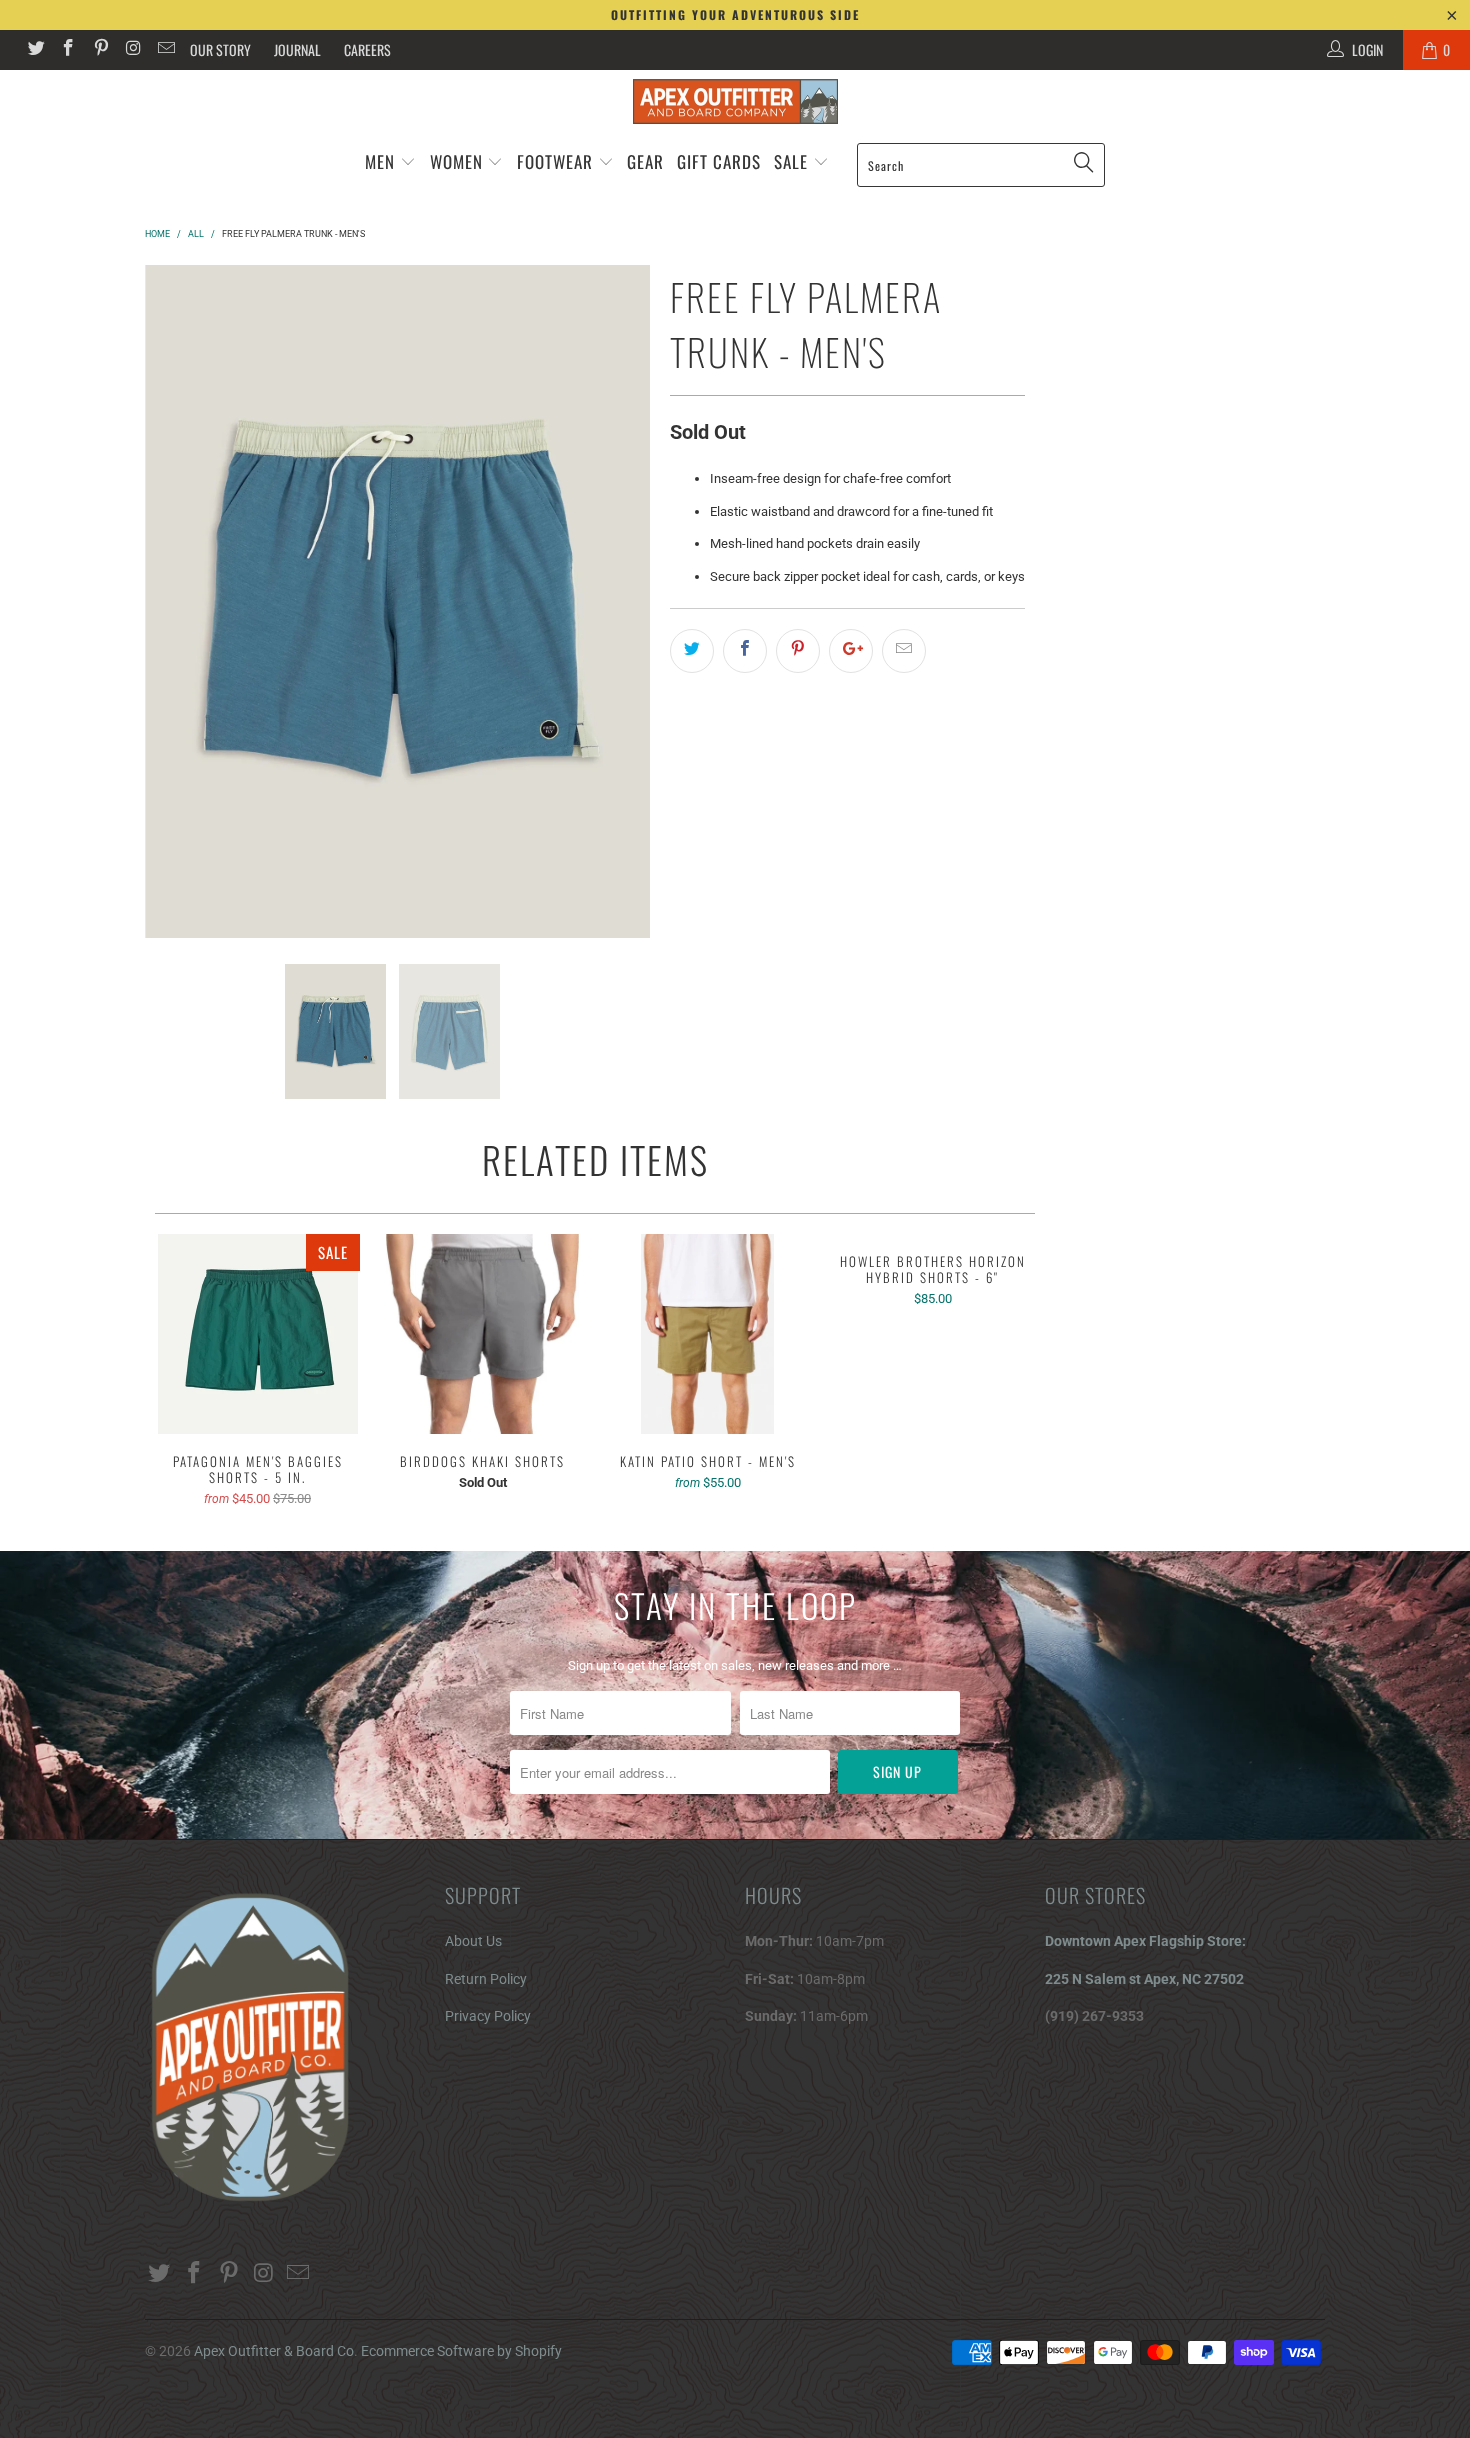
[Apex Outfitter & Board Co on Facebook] (68, 50)
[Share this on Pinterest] (798, 651)
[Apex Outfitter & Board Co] (735, 101)
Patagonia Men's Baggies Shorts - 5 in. (257, 1334)
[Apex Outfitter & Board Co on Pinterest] (100, 50)
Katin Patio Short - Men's (707, 1334)
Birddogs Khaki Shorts (482, 1334)
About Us (473, 1941)
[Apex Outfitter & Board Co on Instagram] (133, 50)
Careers (367, 49)
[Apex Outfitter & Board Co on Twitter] (35, 50)
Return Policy (486, 1979)
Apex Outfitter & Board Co (274, 2351)
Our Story (220, 49)
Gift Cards (719, 161)
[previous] (172, 601)
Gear (645, 161)
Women (456, 161)
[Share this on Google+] (851, 651)
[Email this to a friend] (904, 651)
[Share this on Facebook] (745, 651)
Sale (793, 161)
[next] (623, 601)
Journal (297, 49)
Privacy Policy (488, 2016)
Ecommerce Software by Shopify (461, 2351)
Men (380, 161)
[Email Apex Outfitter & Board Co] (165, 50)
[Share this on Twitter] (692, 651)
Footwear (555, 161)
